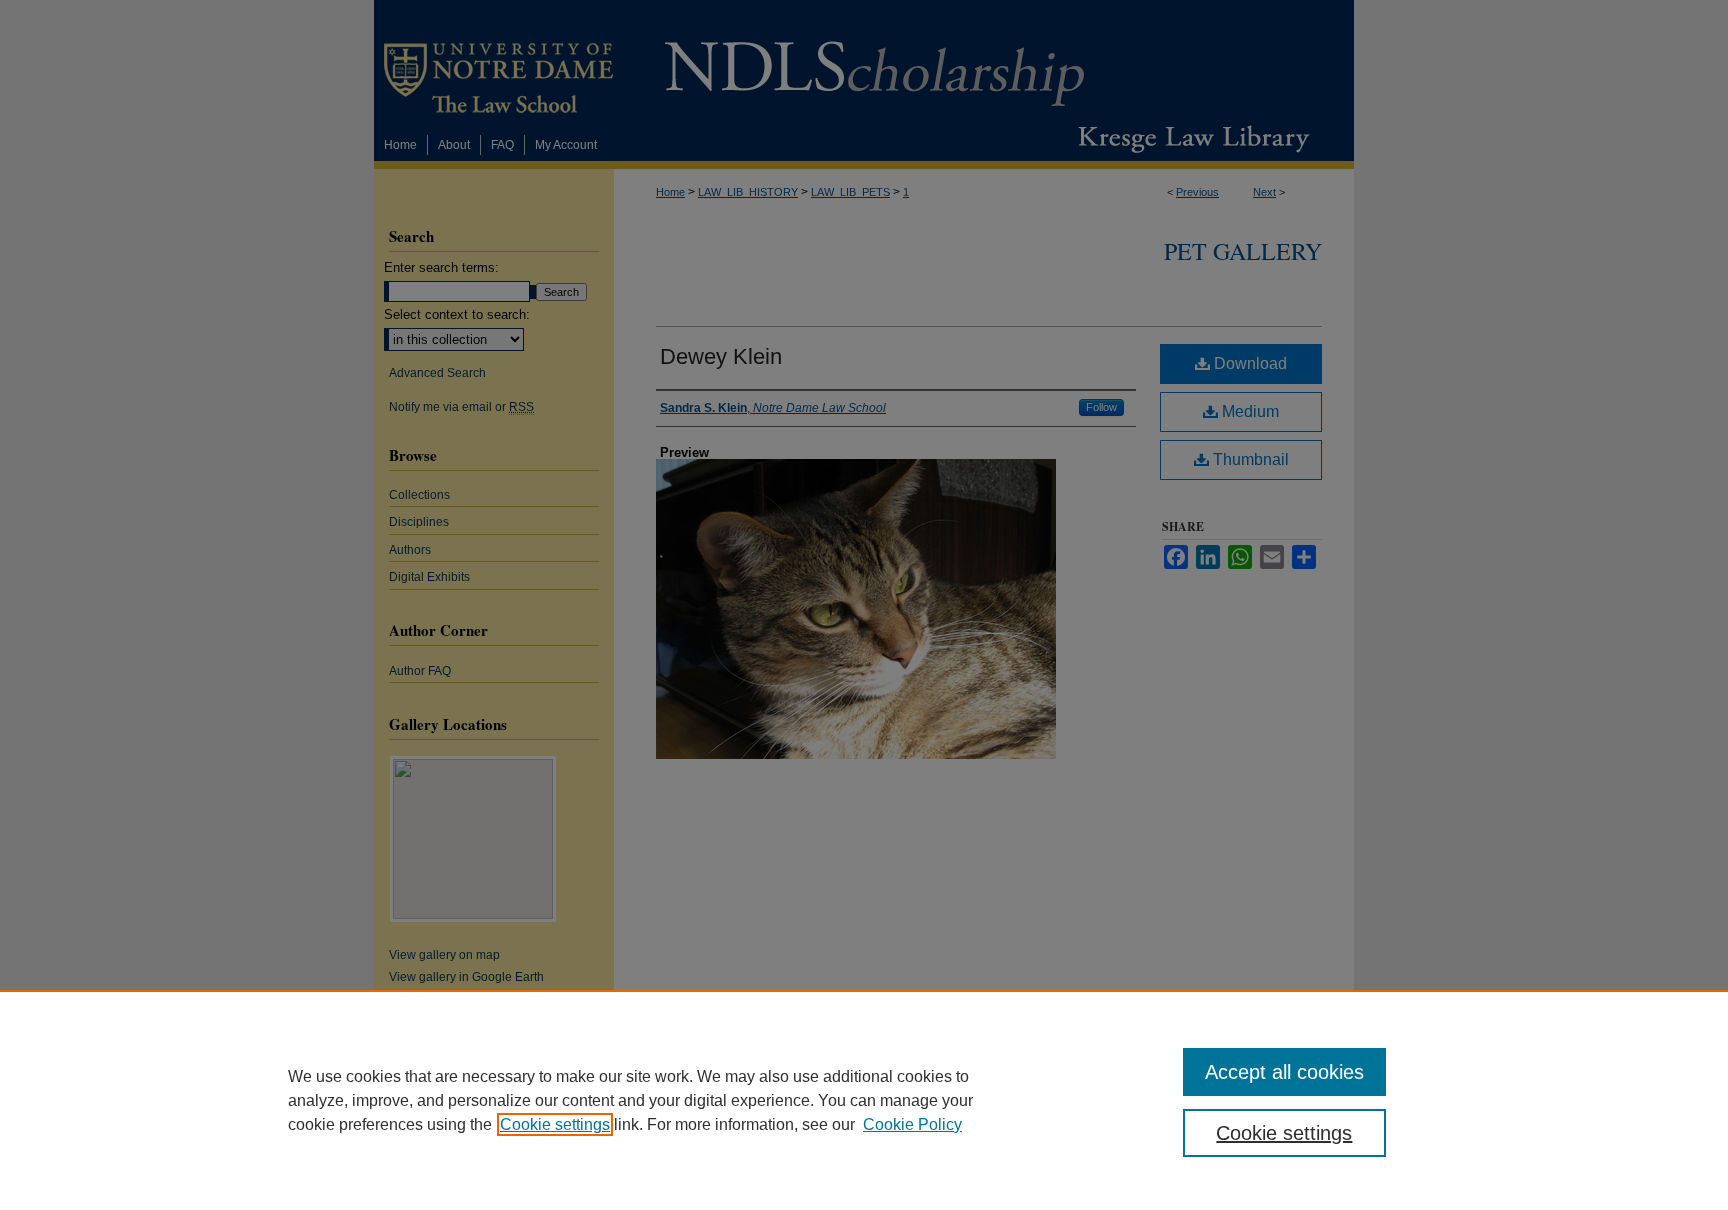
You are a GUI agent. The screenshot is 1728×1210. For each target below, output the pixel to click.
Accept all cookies (1284, 1072)
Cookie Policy (912, 1124)
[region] (864, 1100)
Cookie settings (555, 1124)
